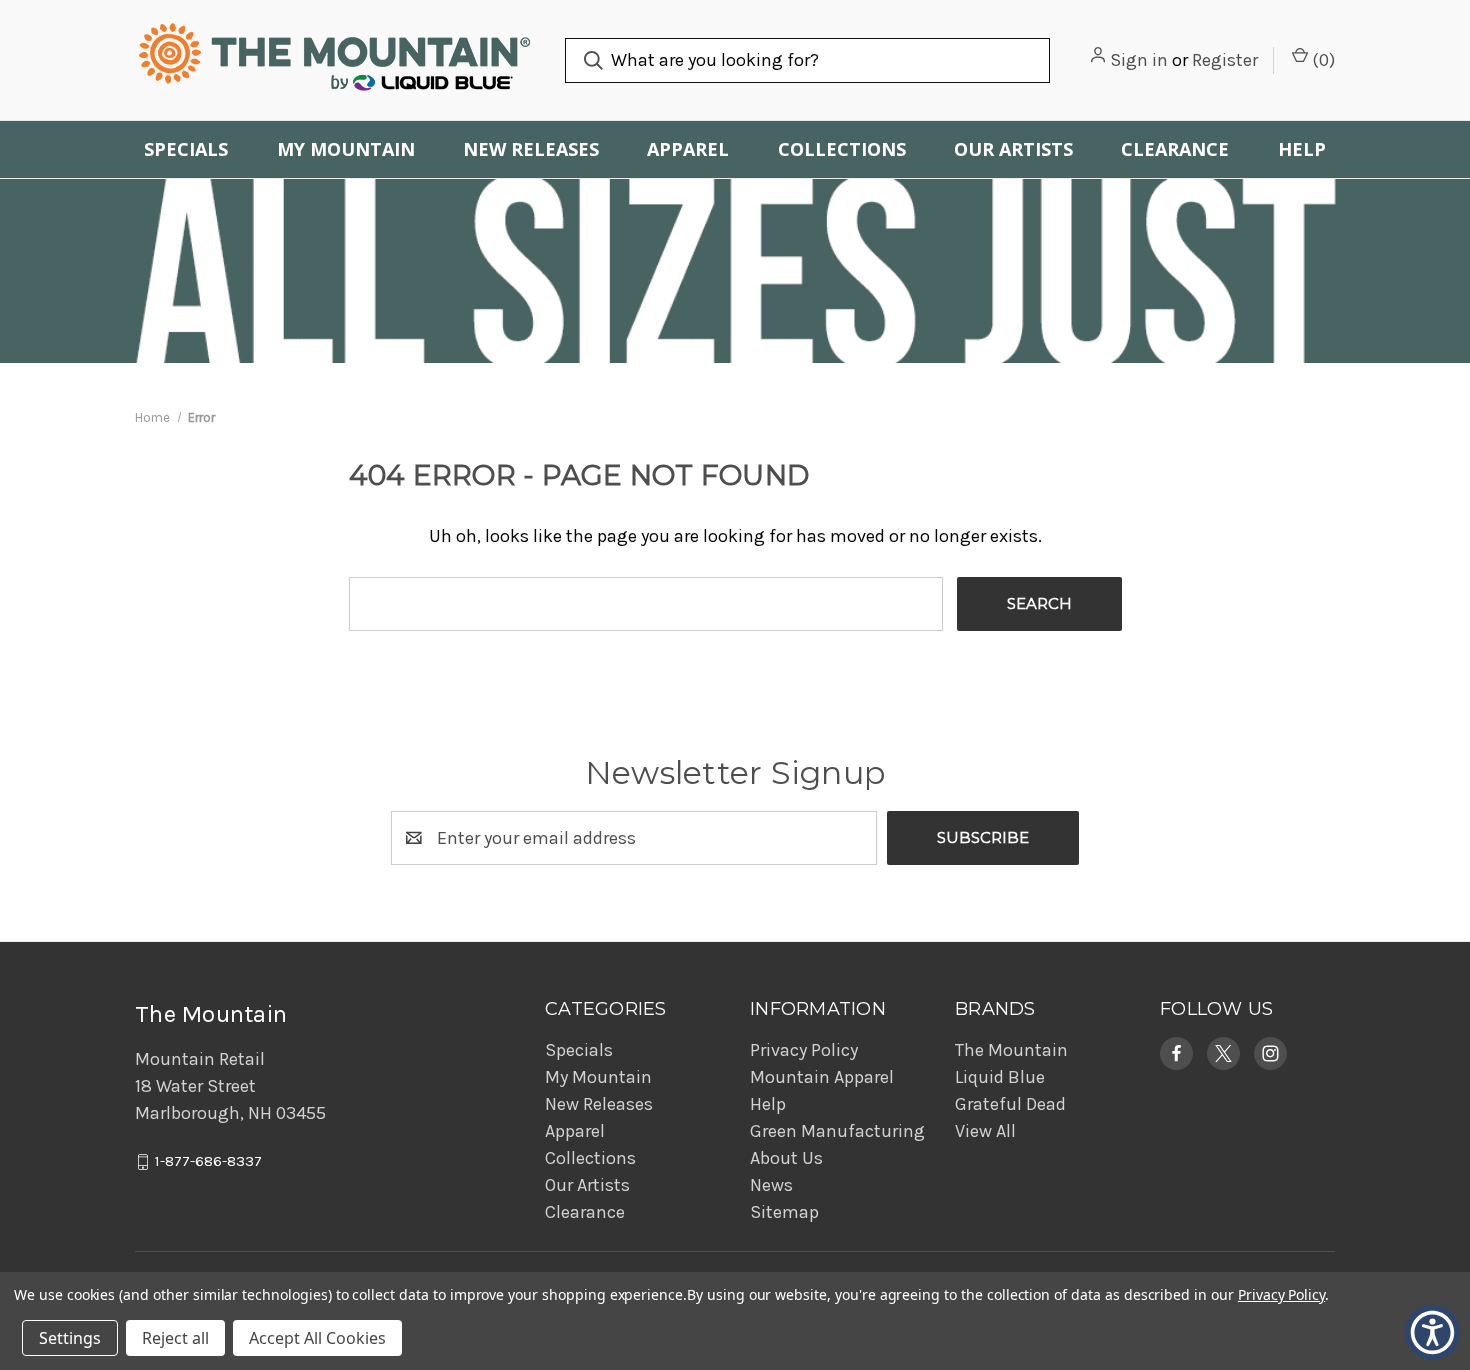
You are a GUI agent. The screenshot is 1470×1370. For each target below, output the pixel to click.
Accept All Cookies (317, 1338)
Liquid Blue (1000, 1077)
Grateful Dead (1010, 1104)
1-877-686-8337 (208, 1162)
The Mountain (1011, 1050)
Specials (186, 149)
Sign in (1139, 60)
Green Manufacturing (837, 1131)
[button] (1176, 1053)
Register (1225, 60)
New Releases (531, 149)
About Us (786, 1158)
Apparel (688, 149)
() (1321, 60)
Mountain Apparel (822, 1077)
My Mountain (346, 149)
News (771, 1185)
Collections (842, 149)
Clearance (1175, 149)
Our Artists (1013, 149)
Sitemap (784, 1212)
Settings (70, 1338)
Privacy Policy (804, 1050)
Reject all (175, 1338)
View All (985, 1131)
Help (1302, 149)
